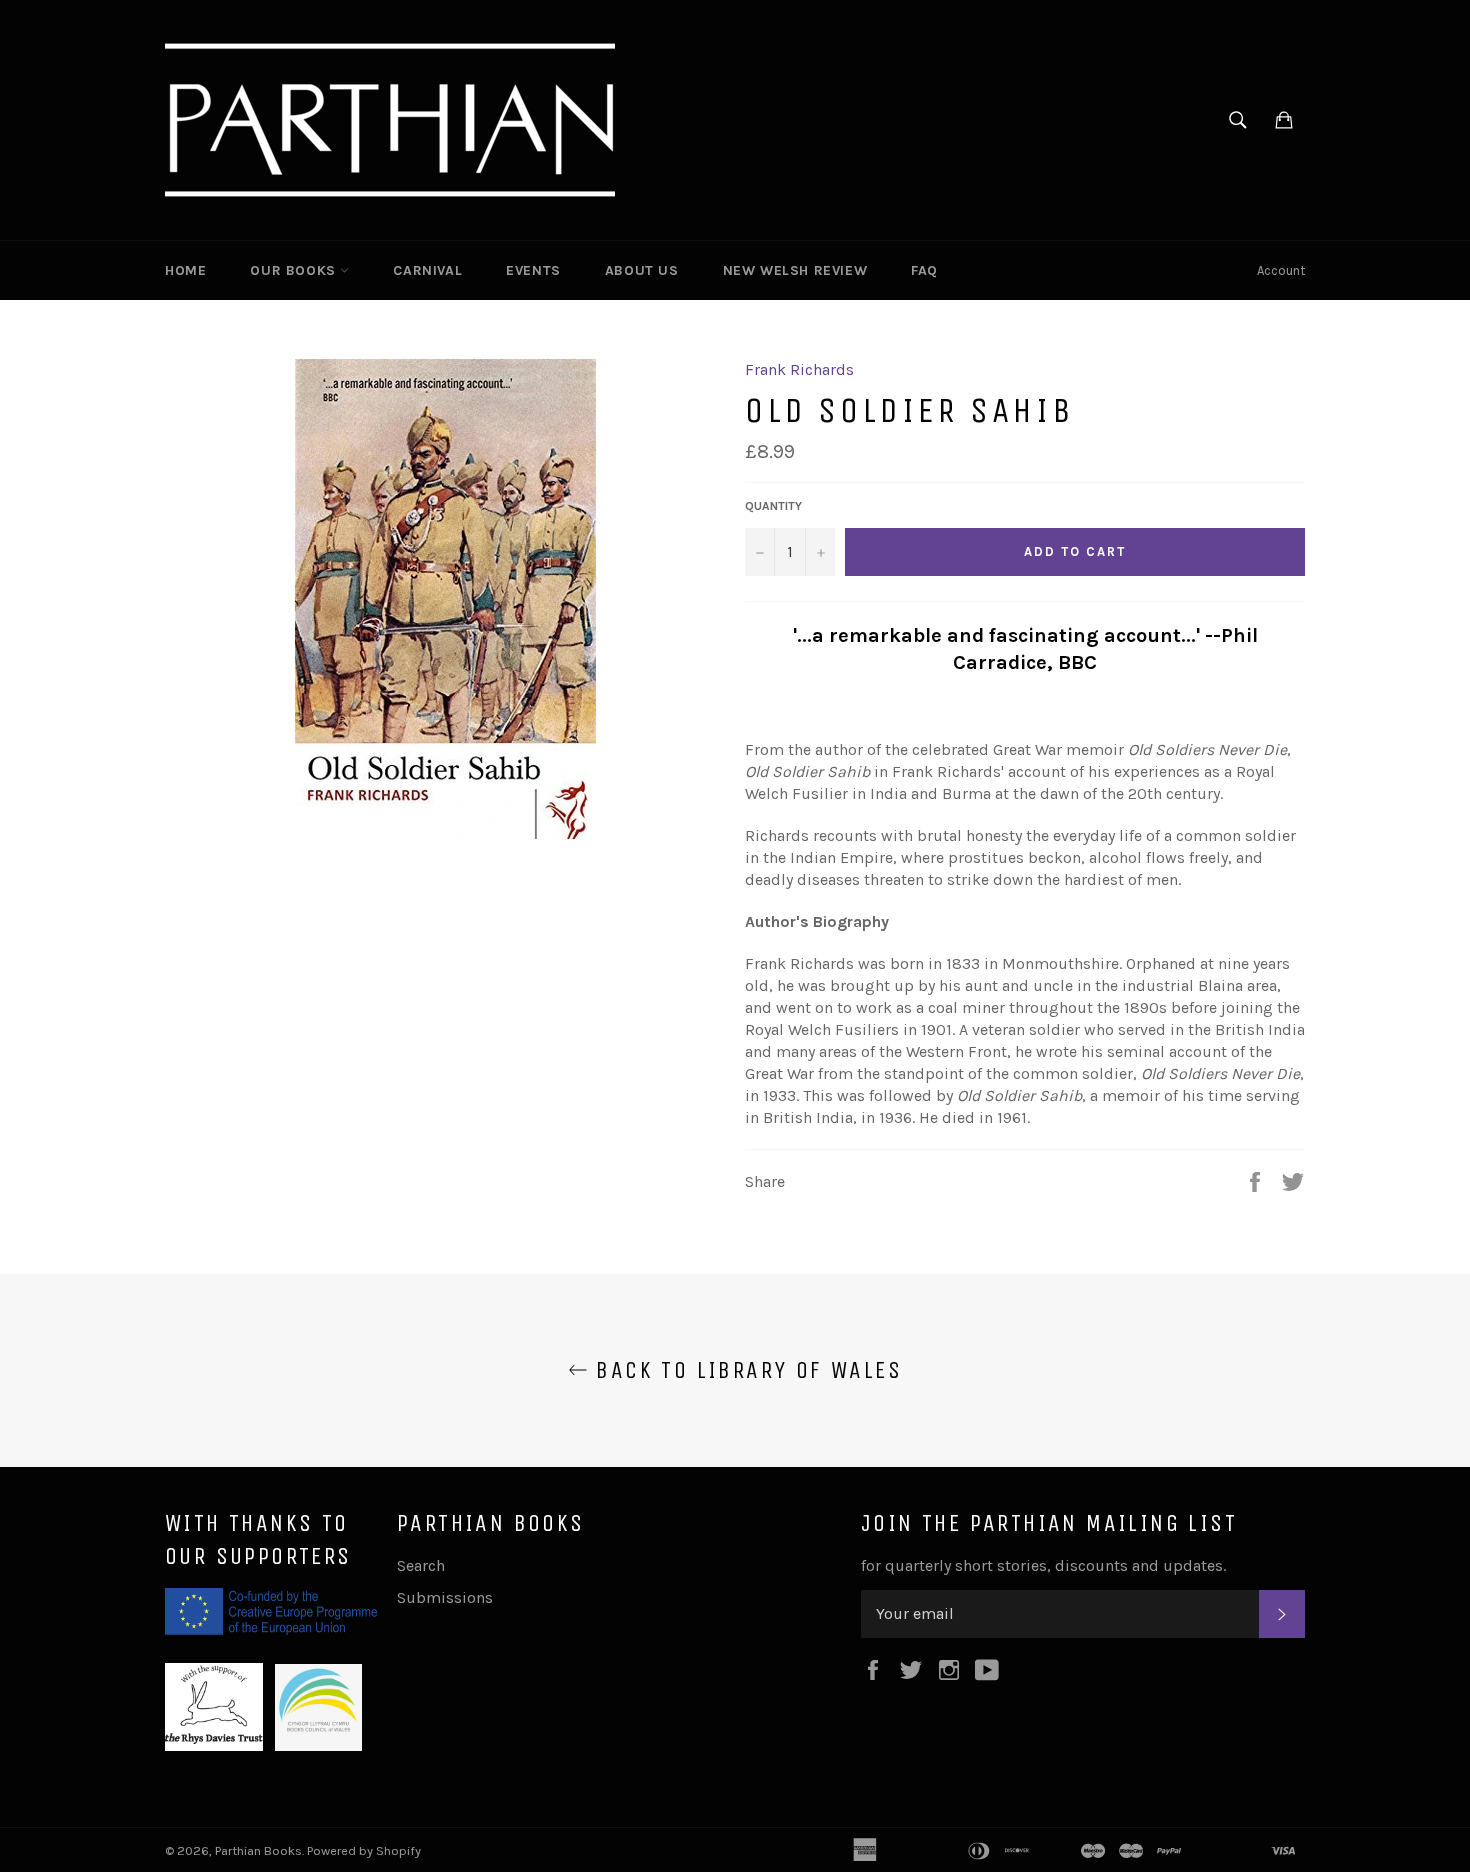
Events (533, 270)
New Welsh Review (795, 270)
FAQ (924, 270)
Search (421, 1565)
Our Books (295, 270)
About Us (642, 270)
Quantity (773, 506)
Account (1281, 270)
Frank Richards (799, 369)
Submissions (445, 1597)
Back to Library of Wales (745, 1370)
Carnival (427, 270)
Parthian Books (258, 1850)
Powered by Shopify (364, 1850)
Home (185, 270)
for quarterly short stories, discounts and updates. (1043, 1565)
